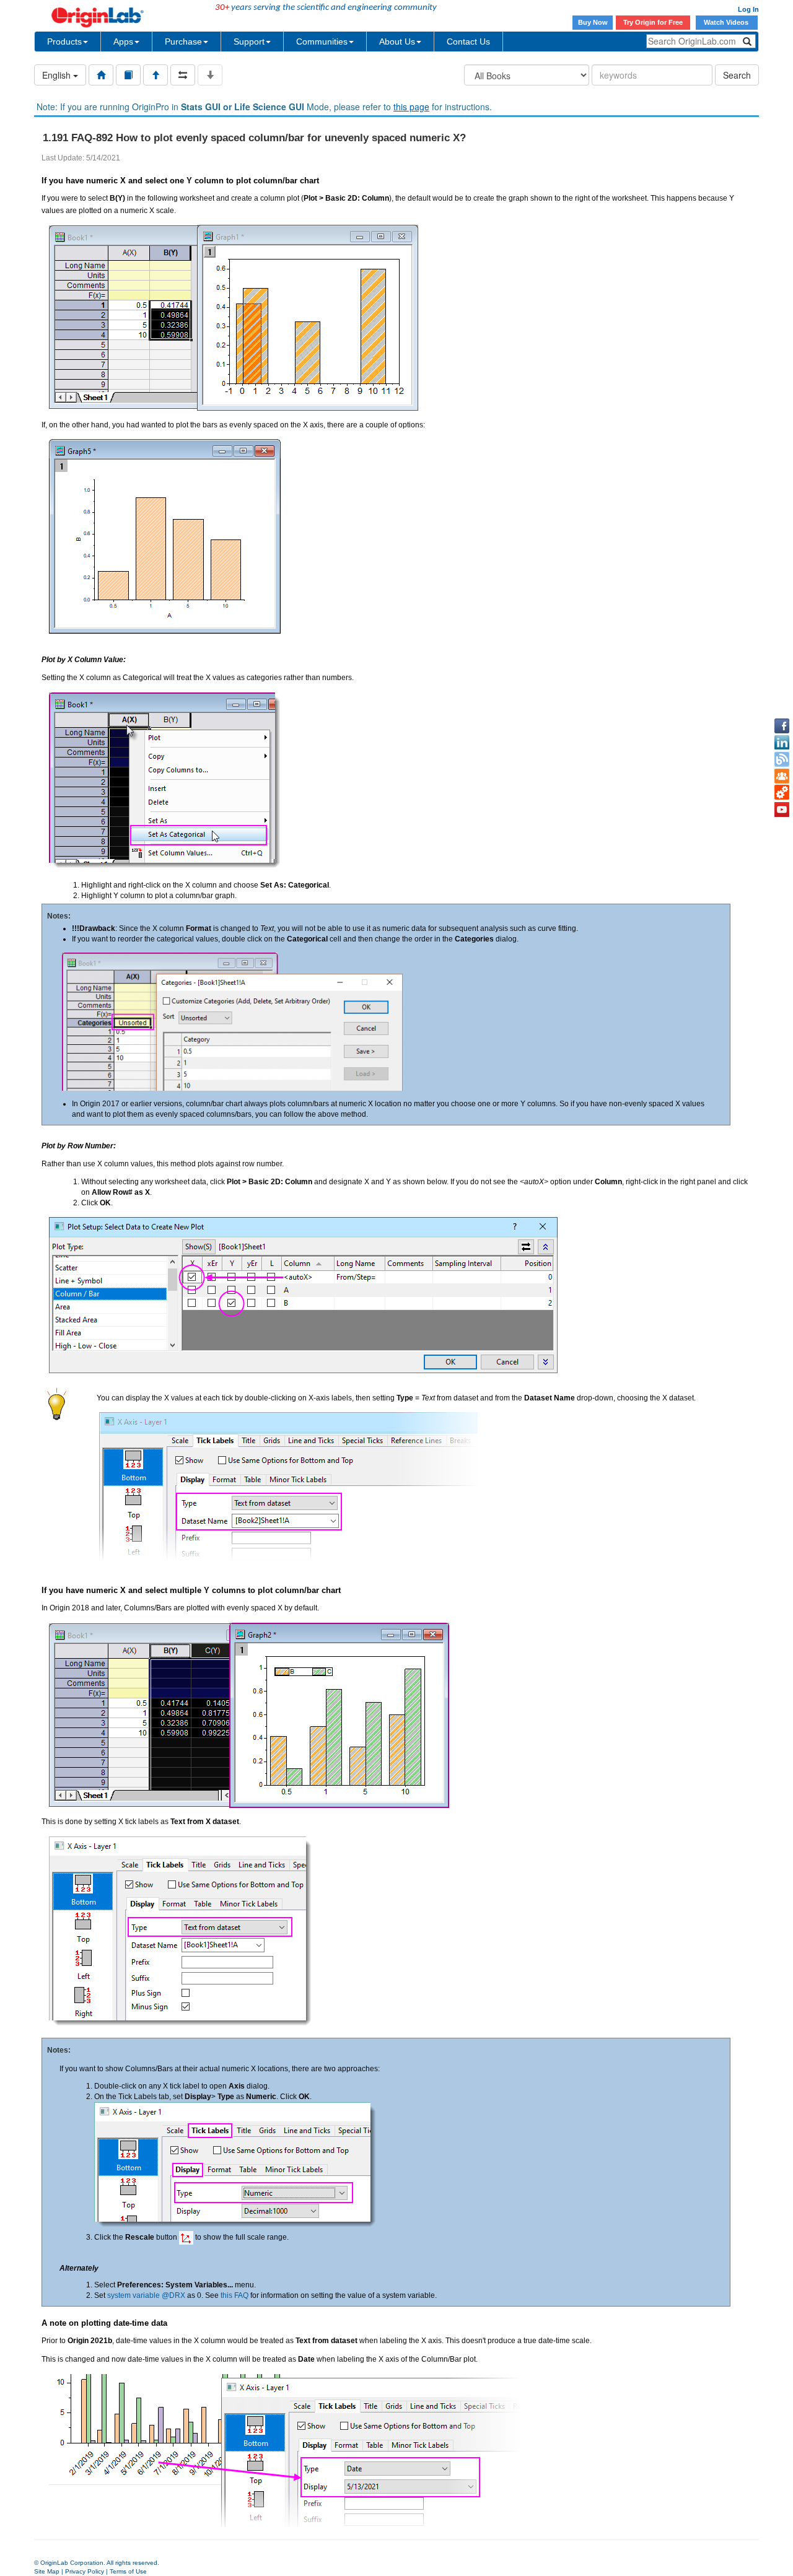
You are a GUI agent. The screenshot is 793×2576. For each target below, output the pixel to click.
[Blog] (782, 759)
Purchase (183, 41)
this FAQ (234, 2295)
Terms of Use (128, 2571)
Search (737, 75)
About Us (397, 41)
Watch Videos (727, 22)
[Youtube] (782, 810)
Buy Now (593, 22)
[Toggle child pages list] (210, 75)
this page (411, 107)
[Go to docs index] (101, 75)
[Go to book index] (128, 75)
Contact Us (468, 41)
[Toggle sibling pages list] (183, 75)
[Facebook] (782, 726)
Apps (123, 41)
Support (249, 41)
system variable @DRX (146, 2295)
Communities (322, 41)
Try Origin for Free (653, 22)
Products (64, 41)
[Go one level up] (156, 75)
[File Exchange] (782, 793)
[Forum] (782, 776)
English (58, 75)
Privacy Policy (85, 2571)
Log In (748, 9)
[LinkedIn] (782, 743)
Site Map (47, 2571)
